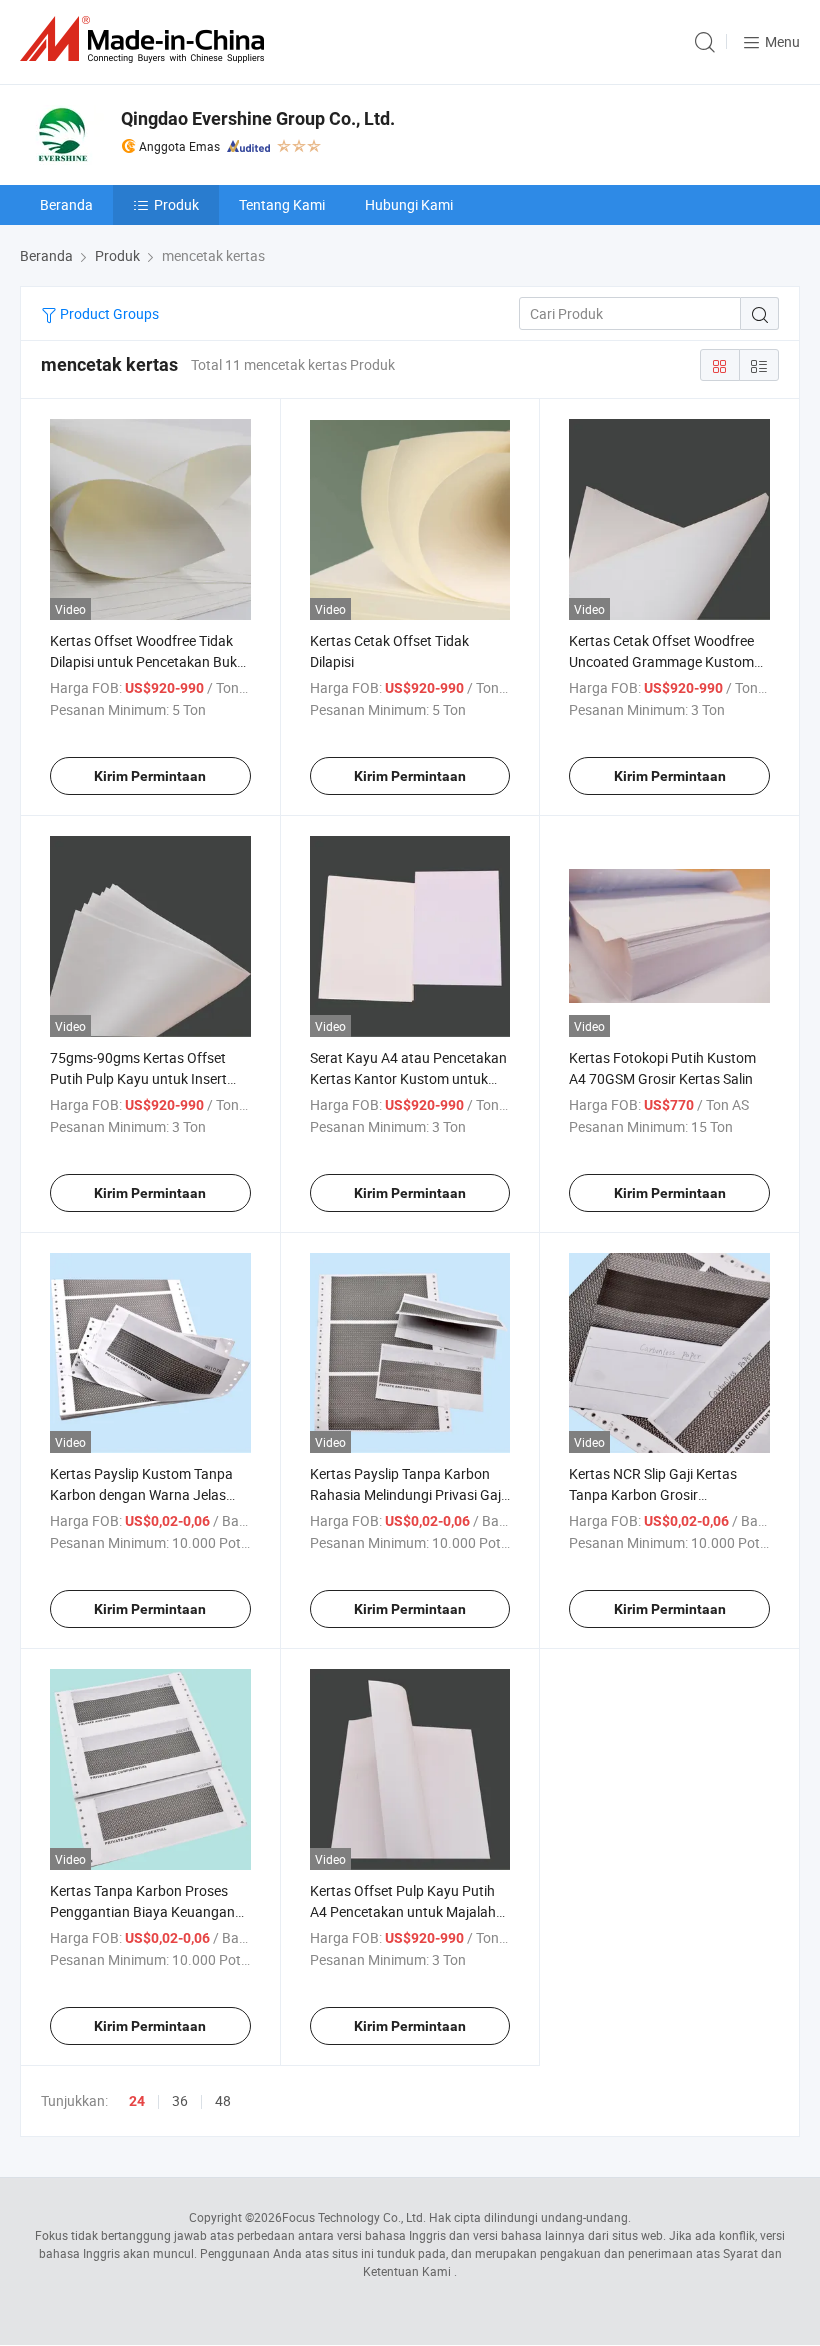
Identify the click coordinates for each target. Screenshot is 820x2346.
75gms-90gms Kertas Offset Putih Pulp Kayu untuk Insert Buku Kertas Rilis (138, 1078)
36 (180, 2100)
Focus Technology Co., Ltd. (354, 2217)
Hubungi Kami (409, 204)
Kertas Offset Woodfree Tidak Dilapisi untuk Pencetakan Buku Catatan (147, 661)
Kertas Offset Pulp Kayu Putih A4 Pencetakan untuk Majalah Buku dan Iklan (403, 1911)
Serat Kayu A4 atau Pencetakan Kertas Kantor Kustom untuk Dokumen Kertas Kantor (408, 1078)
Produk (176, 204)
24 (137, 2101)
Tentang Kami (282, 204)
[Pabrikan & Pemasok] (146, 39)
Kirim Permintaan (150, 776)
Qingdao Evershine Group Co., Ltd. (258, 118)
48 (223, 2100)
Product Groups (108, 313)
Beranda (66, 204)
